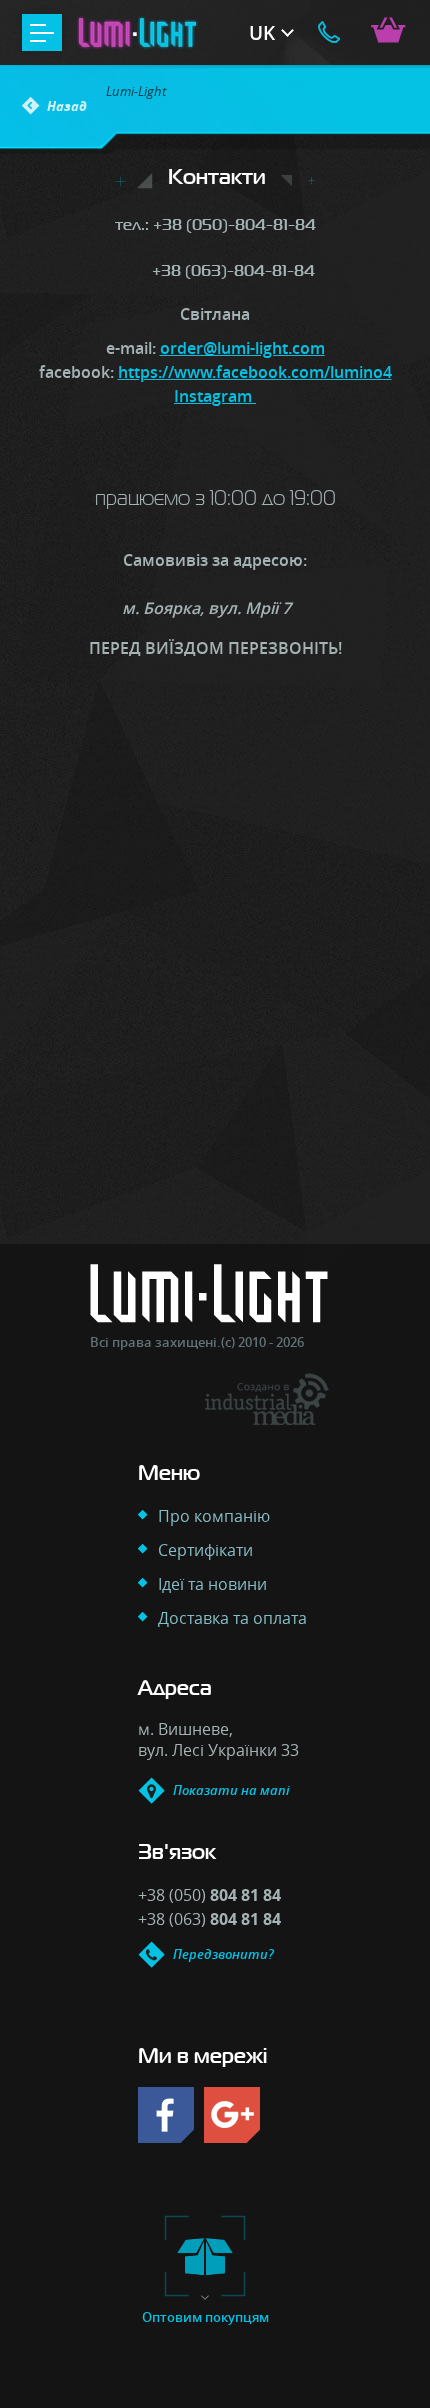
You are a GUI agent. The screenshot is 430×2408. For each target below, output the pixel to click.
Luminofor (148, 32)
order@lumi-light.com (242, 348)
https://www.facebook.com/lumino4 (255, 372)
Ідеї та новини (212, 1584)
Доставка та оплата (232, 1618)
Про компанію (214, 1516)
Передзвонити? (223, 1954)
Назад (67, 106)
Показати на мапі (231, 1790)
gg (232, 2115)
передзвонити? (329, 33)
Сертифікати (205, 1550)
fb (166, 2115)
